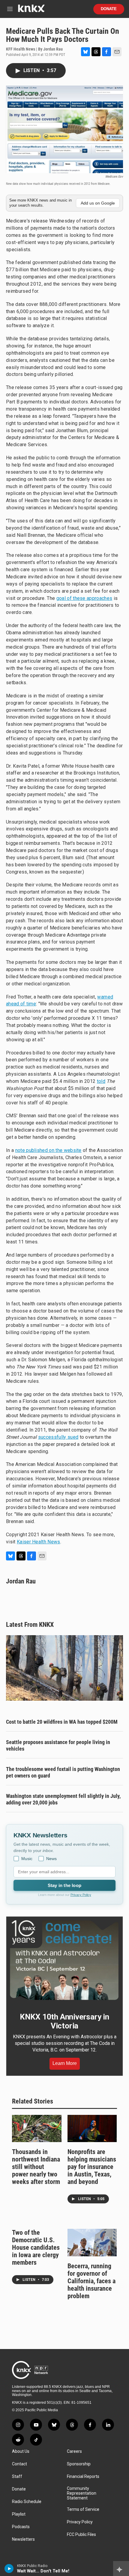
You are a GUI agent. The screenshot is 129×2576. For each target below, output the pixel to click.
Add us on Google (98, 203)
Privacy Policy (81, 1895)
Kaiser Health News (39, 1542)
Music (27, 1859)
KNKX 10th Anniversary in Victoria (64, 2021)
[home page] (31, 11)
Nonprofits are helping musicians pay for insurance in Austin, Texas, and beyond (92, 2167)
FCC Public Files (81, 2535)
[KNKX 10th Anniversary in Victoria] (64, 1960)
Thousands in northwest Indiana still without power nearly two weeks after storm (36, 2167)
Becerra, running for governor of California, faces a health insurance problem (91, 2281)
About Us (21, 2451)
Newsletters (23, 2539)
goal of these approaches (84, 598)
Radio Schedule (27, 2502)
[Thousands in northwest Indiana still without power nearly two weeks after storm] (37, 2129)
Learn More (65, 2063)
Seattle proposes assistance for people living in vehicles (58, 1745)
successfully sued (58, 1437)
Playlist (19, 2514)
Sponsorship (79, 2464)
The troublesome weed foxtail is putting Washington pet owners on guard (63, 1772)
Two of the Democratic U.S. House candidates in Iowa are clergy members (36, 2247)
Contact (19, 2464)
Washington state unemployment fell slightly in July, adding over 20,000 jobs (63, 1799)
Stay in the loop (64, 1885)
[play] (9, 2569)
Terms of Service (83, 2509)
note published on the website (48, 1150)
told (101, 1081)
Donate (109, 9)
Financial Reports (83, 2477)
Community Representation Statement (82, 2493)
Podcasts (21, 2527)
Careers (74, 2451)
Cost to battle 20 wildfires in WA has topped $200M (62, 1722)
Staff (17, 2477)
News (51, 1859)
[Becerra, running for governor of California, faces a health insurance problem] (92, 2243)
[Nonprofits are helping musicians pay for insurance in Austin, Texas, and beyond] (92, 2129)
